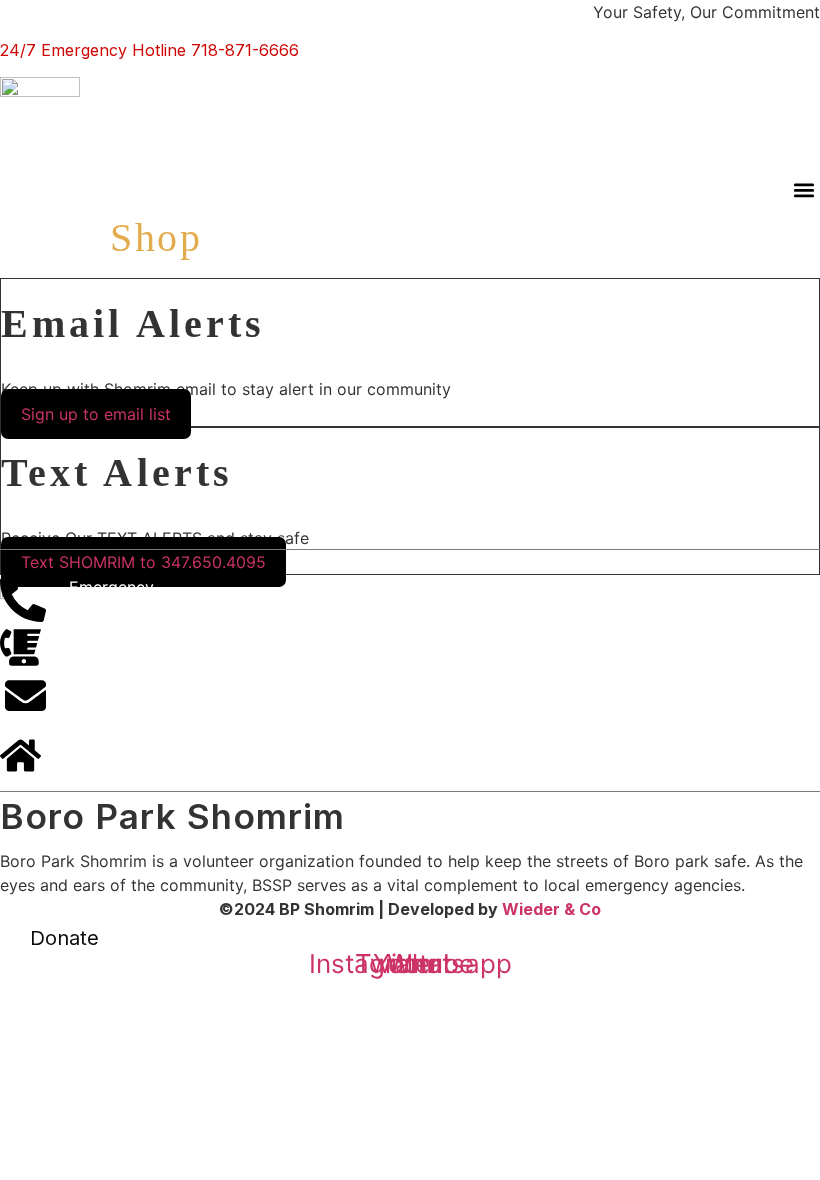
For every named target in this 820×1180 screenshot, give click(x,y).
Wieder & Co (551, 909)
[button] (803, 189)
